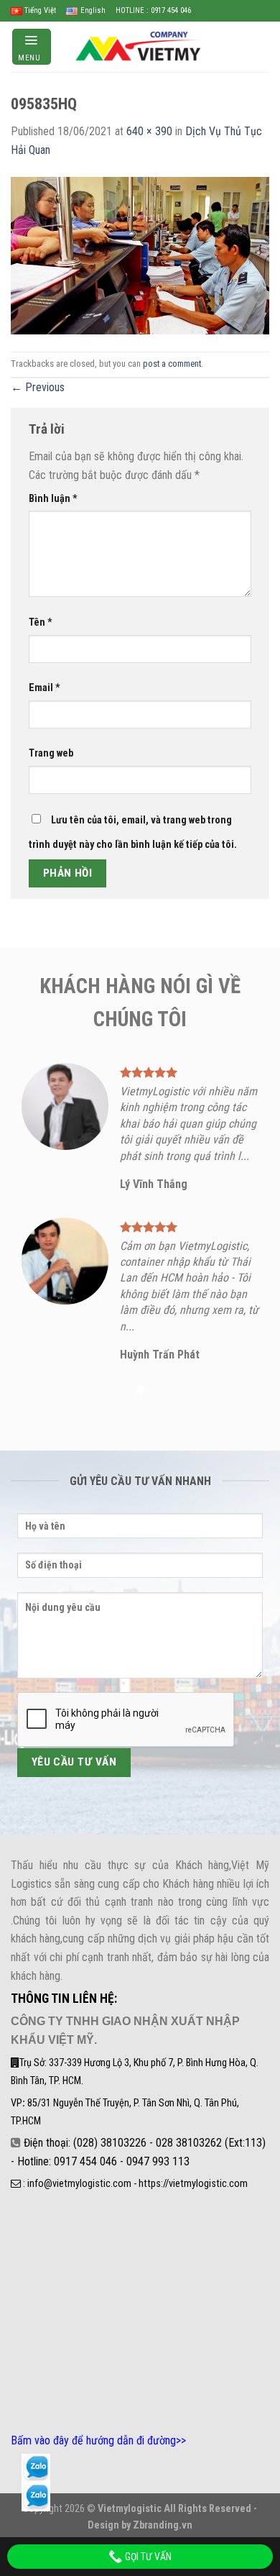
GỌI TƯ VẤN (147, 2557)
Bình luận (53, 499)
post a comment (172, 364)
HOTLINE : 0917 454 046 (153, 10)
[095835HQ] (140, 254)
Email (45, 688)
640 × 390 (149, 131)
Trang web (51, 753)
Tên (41, 622)
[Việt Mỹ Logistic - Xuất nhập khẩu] (140, 46)
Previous (38, 387)
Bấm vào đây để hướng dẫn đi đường (93, 2440)
